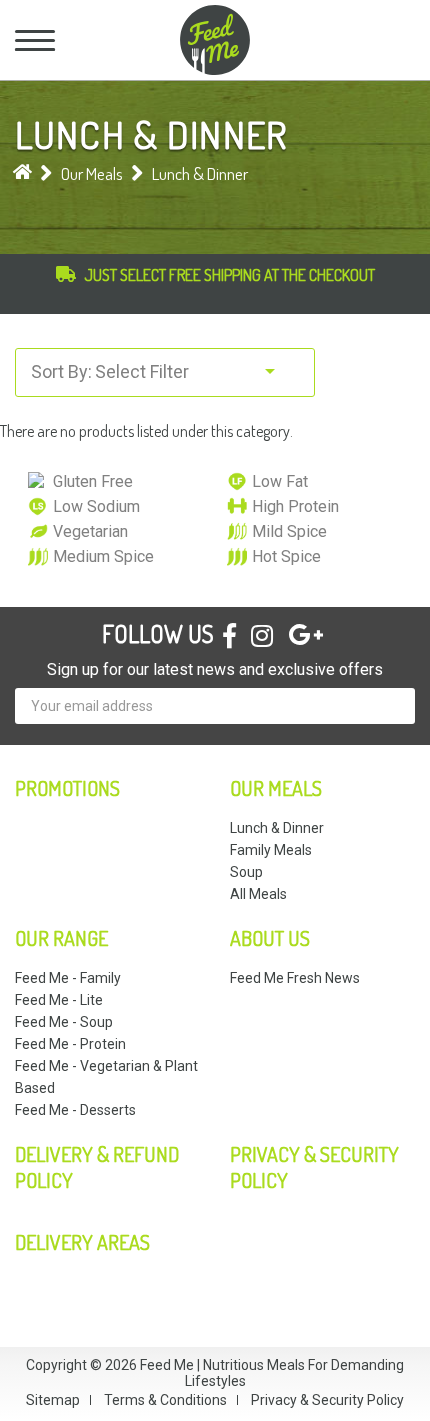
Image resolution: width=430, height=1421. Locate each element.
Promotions (67, 788)
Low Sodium (96, 506)
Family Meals (271, 850)
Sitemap (53, 1400)
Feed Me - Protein (70, 1044)
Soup (246, 872)
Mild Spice (289, 531)
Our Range (61, 938)
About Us (270, 938)
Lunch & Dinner (200, 173)
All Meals (258, 894)
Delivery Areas (82, 1242)
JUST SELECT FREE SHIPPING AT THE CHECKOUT (229, 275)
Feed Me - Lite (59, 1000)
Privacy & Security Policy (327, 1400)
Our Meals (92, 173)
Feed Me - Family (68, 978)
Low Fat (280, 481)
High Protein (295, 506)
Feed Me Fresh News (295, 978)
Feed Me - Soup (64, 1022)
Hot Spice (286, 556)
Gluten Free (93, 481)
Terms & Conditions (165, 1400)
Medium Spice (103, 556)
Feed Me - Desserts (75, 1110)
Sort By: (61, 371)
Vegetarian (90, 531)
